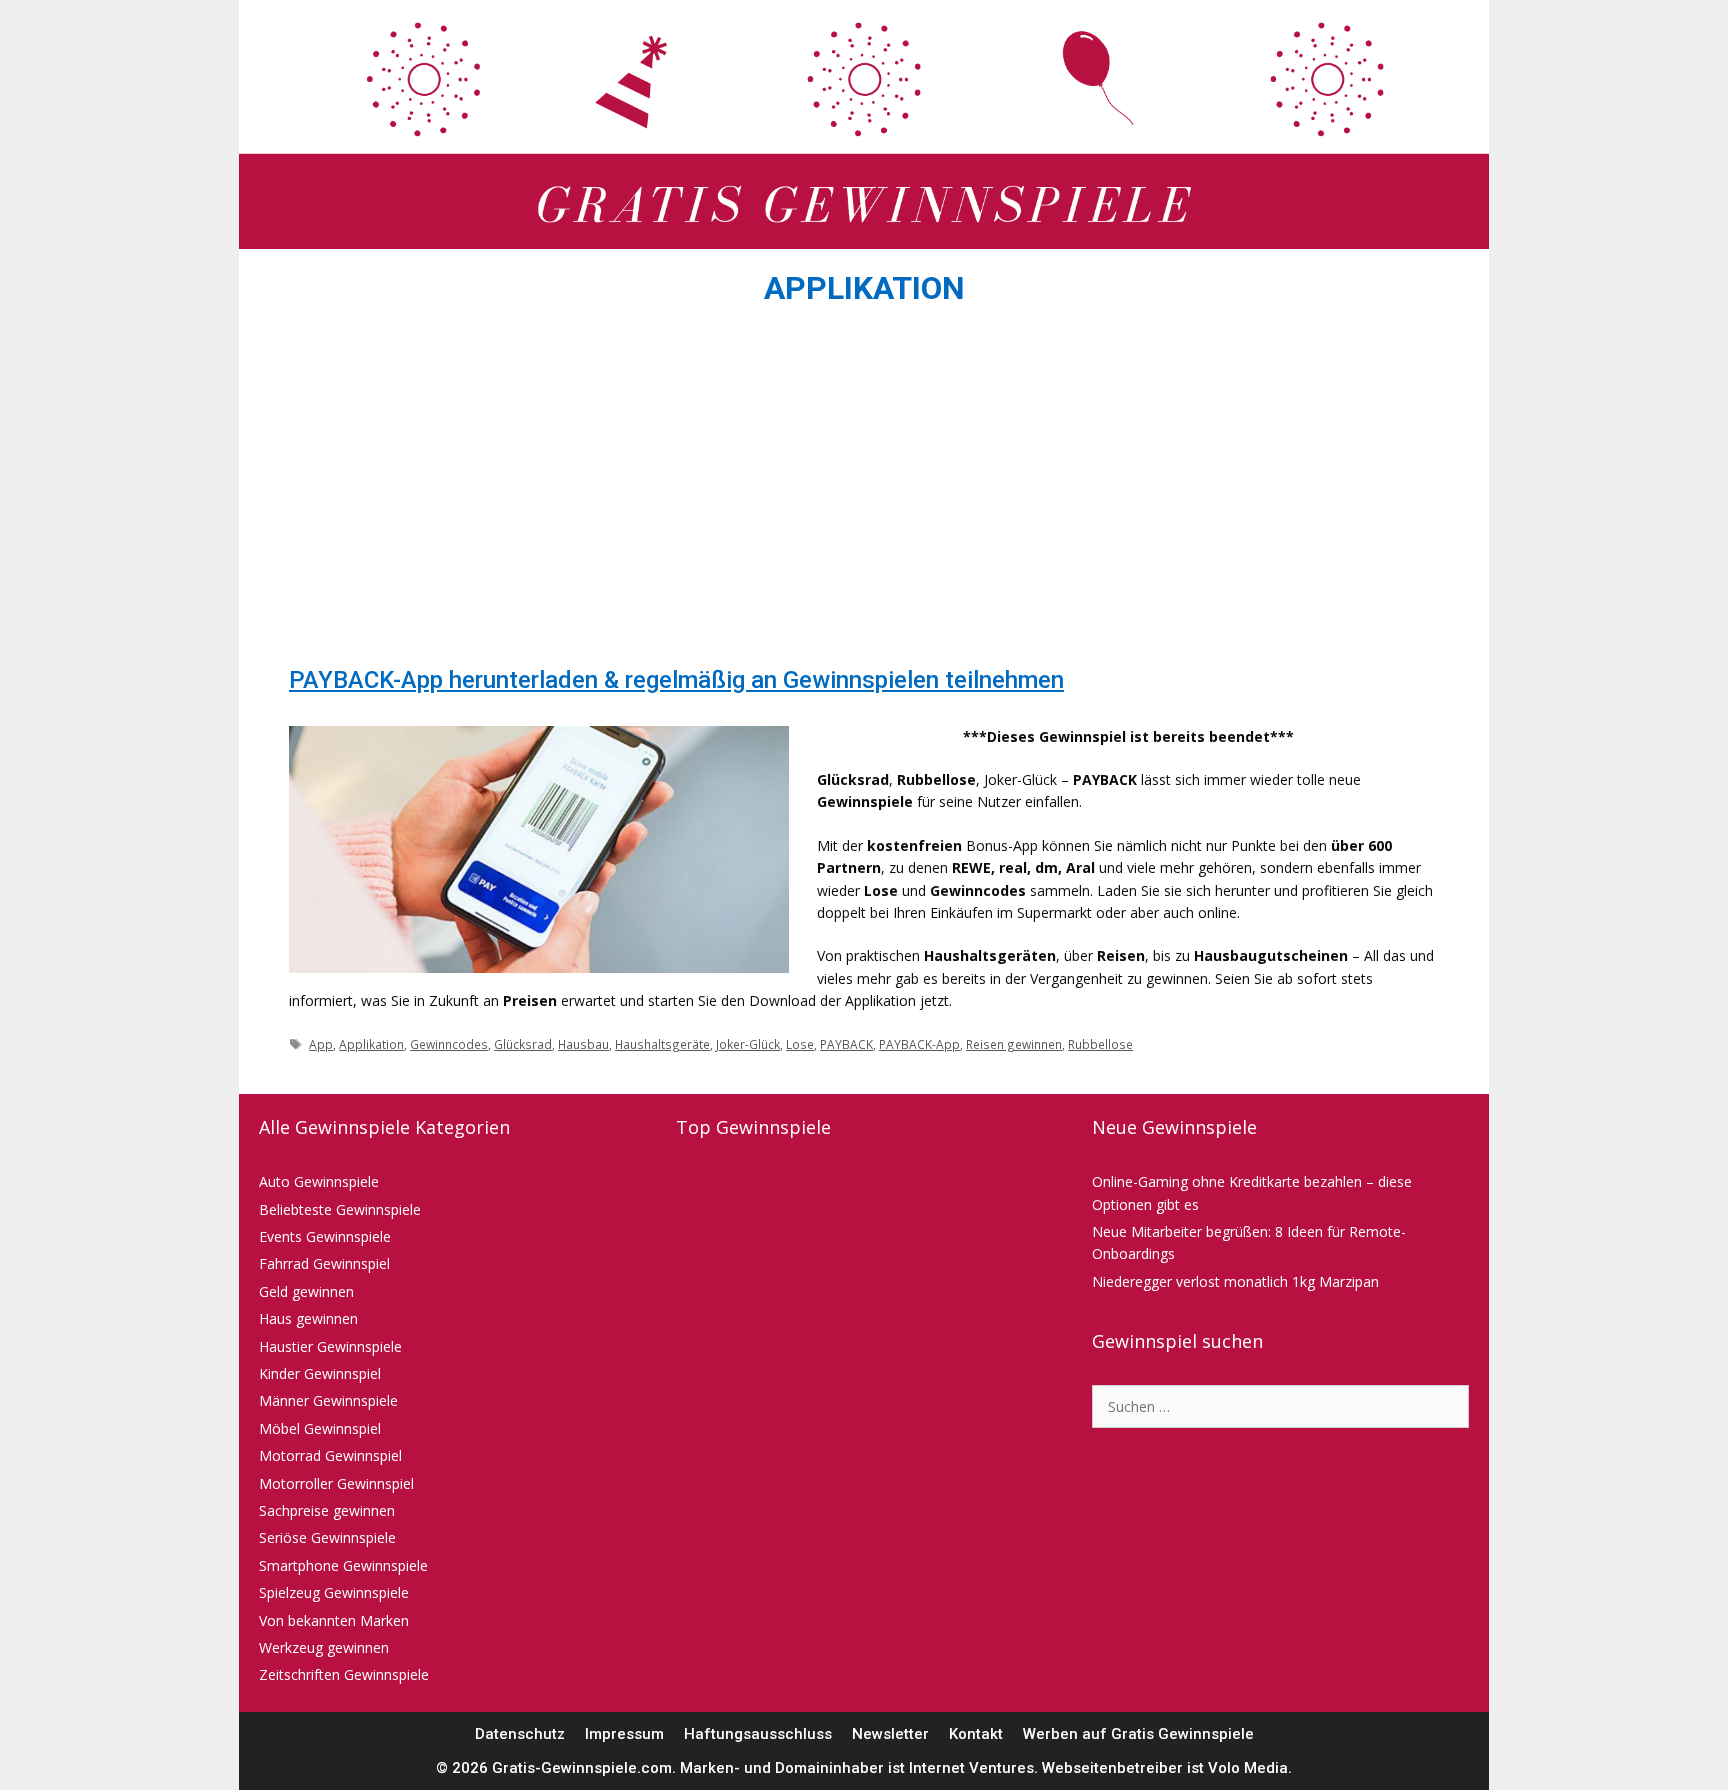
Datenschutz (520, 1734)
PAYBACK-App (919, 1044)
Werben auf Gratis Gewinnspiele (1138, 1734)
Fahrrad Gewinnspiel (324, 1263)
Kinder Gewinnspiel (320, 1373)
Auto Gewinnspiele (319, 1181)
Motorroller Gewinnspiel (336, 1483)
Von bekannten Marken (334, 1620)
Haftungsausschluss (758, 1734)
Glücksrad (523, 1044)
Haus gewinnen (308, 1318)
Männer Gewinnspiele (328, 1400)
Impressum (624, 1734)
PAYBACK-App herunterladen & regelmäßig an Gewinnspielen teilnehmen (676, 680)
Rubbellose (1100, 1044)
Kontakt (976, 1734)
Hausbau (583, 1044)
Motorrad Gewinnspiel (330, 1455)
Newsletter (890, 1734)
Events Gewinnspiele (325, 1236)
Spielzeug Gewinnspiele (334, 1592)
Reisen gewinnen (1014, 1044)
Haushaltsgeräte (662, 1044)
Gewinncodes (449, 1044)
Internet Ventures (971, 1768)
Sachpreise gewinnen (327, 1510)
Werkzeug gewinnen (324, 1647)
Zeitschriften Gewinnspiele (344, 1674)
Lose (800, 1044)
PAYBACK (846, 1044)
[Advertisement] (864, 492)
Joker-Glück (748, 1044)
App (321, 1044)
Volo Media (1248, 1768)
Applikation (371, 1044)
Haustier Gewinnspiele (330, 1346)
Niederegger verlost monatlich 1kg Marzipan (1235, 1281)
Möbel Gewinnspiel (320, 1428)
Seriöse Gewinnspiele (327, 1537)
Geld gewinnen (306, 1291)
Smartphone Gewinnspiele (343, 1565)
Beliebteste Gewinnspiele (340, 1209)
